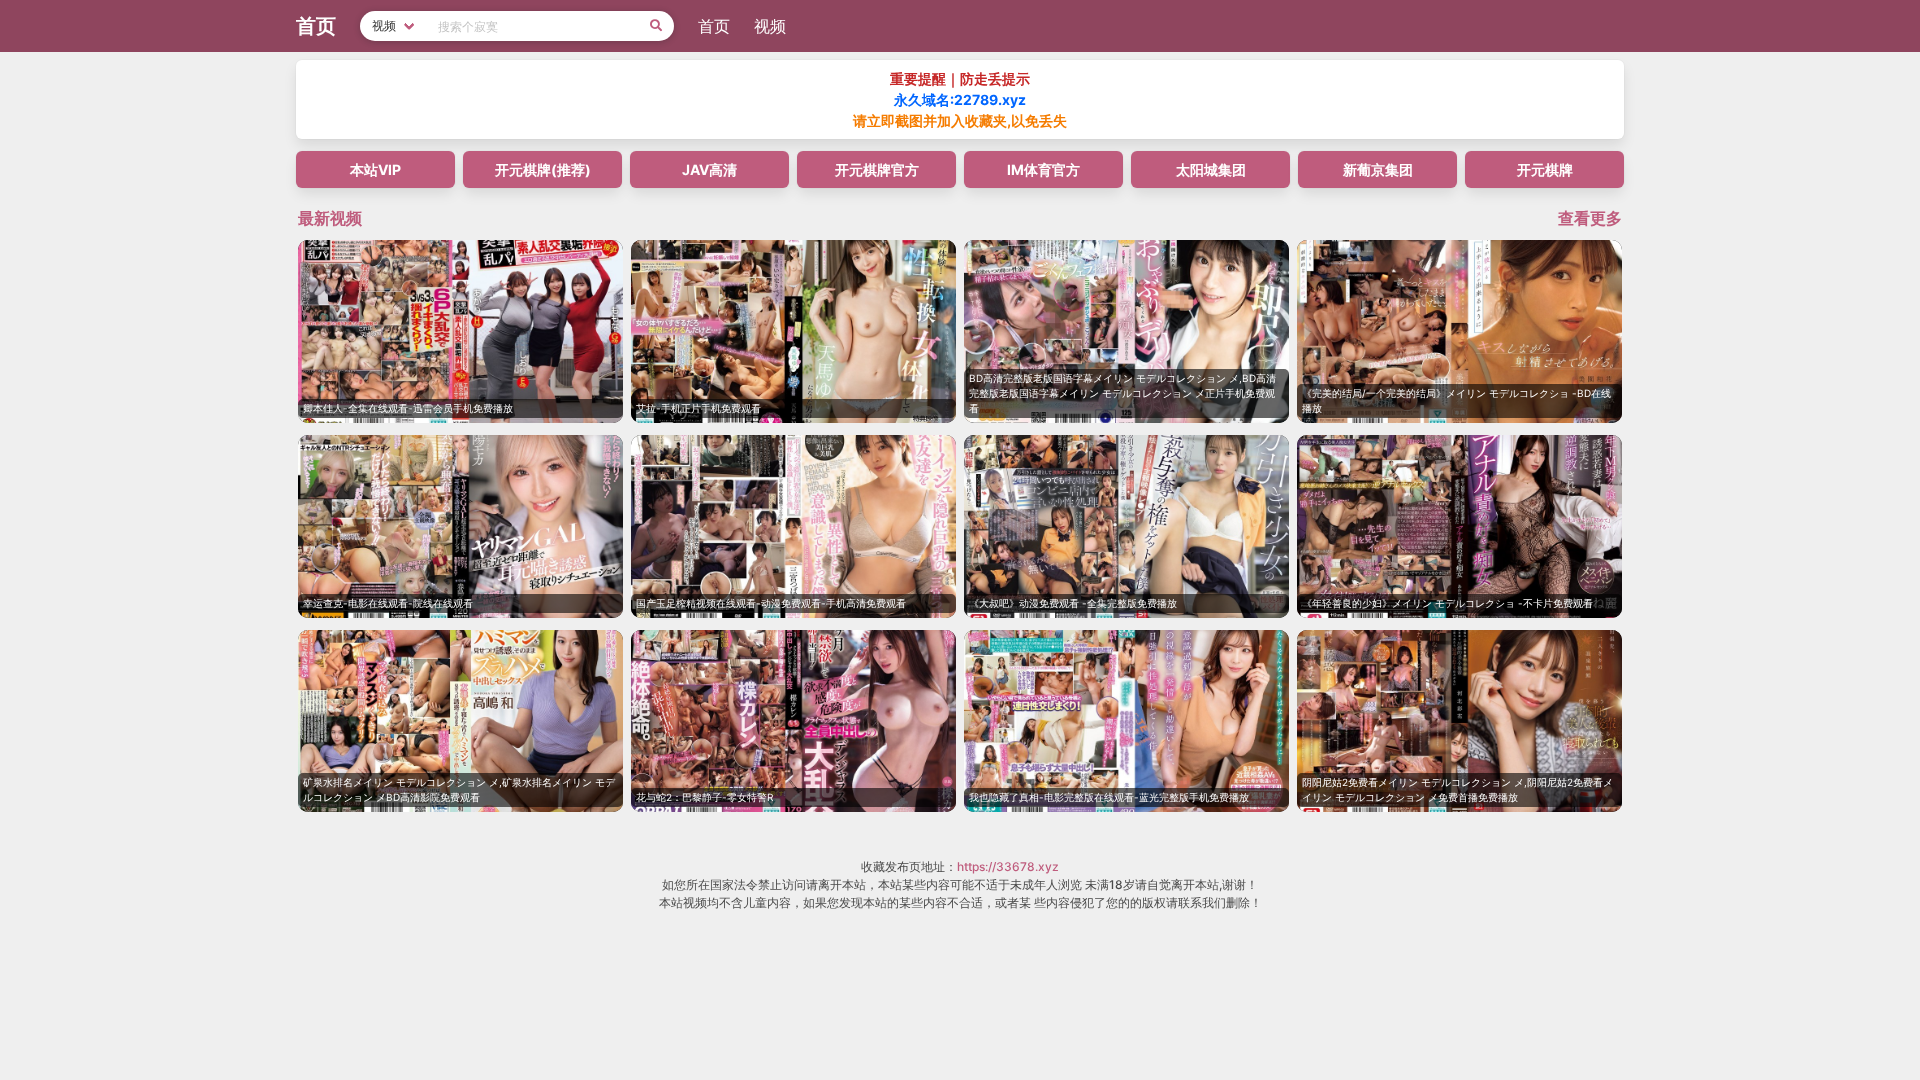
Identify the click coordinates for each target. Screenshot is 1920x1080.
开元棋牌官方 (877, 169)
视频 (770, 26)
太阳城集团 (1211, 169)
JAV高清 (709, 169)
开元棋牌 (1545, 169)
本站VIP (375, 169)
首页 (714, 26)
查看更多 (1590, 218)
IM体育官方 (1043, 169)
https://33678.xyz (1008, 866)
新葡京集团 (1378, 169)
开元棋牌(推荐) (543, 169)
